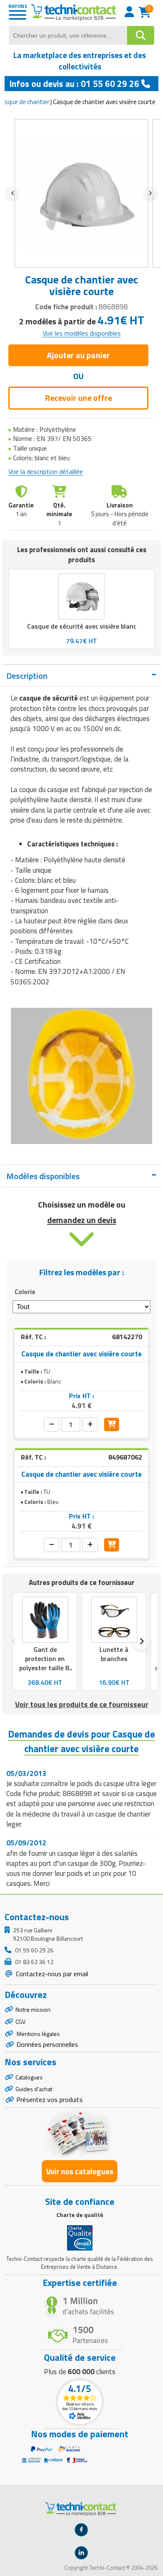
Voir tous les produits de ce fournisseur (82, 1704)
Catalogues (29, 2077)
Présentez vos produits (50, 2100)
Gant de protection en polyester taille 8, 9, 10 (45, 1663)
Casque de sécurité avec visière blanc (82, 626)
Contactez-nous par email (51, 1974)
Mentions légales (38, 2034)
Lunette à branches (114, 1654)
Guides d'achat (34, 2089)
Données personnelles (47, 2044)
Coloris (25, 1292)
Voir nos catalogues (80, 2171)
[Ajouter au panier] (112, 1424)
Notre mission (33, 2009)
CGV (20, 2022)
